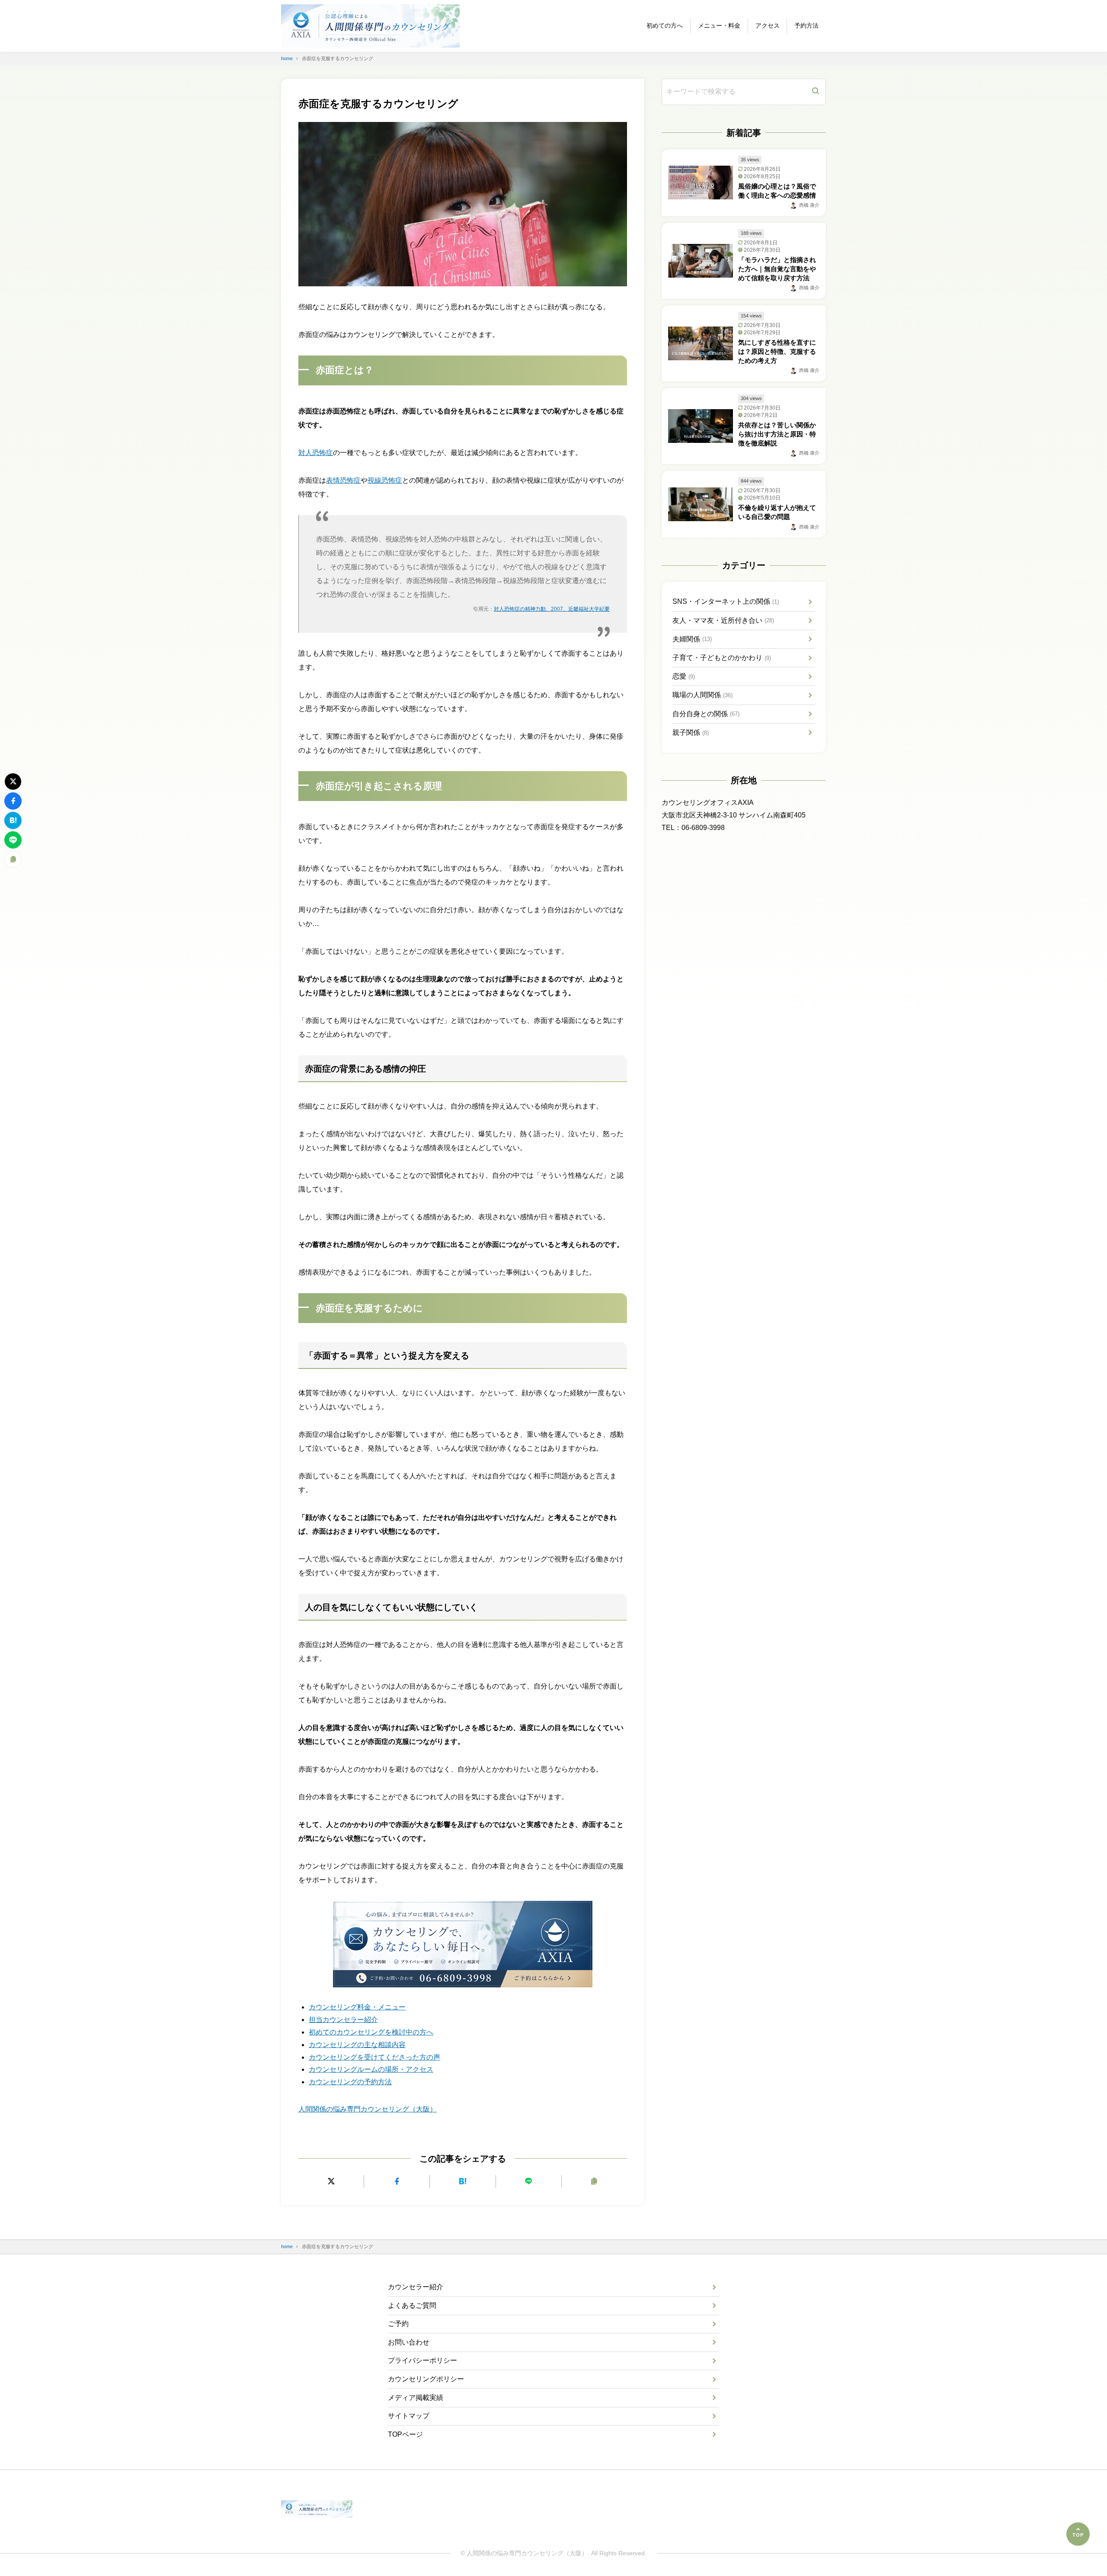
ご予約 (398, 2324)
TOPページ (405, 2434)
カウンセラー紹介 (416, 2287)
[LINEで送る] (529, 2181)
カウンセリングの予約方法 (350, 2082)
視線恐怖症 (385, 480)
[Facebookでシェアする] (397, 2181)
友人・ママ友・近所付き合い (723, 620)
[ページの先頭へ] (1078, 2534)
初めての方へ (665, 26)
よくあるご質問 (412, 2305)
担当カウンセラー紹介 (343, 2020)
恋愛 (684, 676)
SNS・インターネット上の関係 (726, 601)
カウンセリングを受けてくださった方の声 (374, 2057)
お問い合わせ (409, 2342)
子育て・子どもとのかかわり (722, 658)
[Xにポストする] (331, 2181)
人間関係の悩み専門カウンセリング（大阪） (368, 2109)
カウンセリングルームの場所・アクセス (371, 2069)
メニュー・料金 (719, 26)
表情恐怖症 (343, 480)
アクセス (768, 26)
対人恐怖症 (316, 453)
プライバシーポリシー (422, 2360)
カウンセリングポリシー (426, 2379)
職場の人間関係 (702, 695)
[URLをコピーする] (594, 2181)
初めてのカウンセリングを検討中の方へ (371, 2032)
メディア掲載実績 (416, 2398)
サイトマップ (409, 2416)
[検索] (816, 92)
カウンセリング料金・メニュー (357, 2007)
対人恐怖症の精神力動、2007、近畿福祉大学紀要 (552, 609)
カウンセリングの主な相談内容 (357, 2045)
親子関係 (691, 732)
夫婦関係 (692, 639)
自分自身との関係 (706, 714)
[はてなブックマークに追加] (462, 2181)
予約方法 (806, 26)
